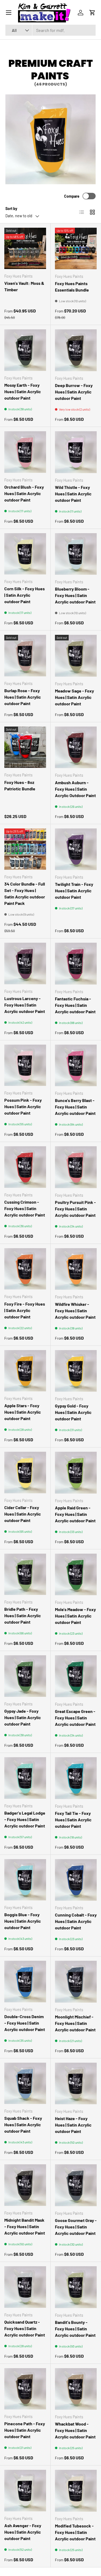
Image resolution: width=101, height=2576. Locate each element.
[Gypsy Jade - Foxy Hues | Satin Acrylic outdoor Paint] (25, 1676)
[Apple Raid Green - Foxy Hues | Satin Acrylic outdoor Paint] (76, 1473)
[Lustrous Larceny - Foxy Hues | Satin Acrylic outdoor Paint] (25, 963)
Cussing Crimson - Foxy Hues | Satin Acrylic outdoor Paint (25, 1208)
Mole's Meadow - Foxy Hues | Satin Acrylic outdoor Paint (75, 1616)
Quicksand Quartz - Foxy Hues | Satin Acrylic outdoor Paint (25, 2328)
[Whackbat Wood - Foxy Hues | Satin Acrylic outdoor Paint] (76, 2389)
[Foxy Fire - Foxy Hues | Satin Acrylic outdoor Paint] (25, 1269)
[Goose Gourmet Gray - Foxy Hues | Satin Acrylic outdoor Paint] (76, 2185)
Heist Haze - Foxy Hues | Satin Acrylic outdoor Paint (73, 2125)
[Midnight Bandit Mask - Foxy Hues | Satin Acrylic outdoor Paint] (25, 2185)
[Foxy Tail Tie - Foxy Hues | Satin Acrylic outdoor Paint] (76, 1778)
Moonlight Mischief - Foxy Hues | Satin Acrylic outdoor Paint (75, 2023)
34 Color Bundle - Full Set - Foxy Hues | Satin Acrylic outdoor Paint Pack (25, 893)
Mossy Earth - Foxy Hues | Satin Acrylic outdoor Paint (23, 391)
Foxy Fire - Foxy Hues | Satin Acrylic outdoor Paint (25, 1310)
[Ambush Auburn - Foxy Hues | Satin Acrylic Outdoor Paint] (76, 747)
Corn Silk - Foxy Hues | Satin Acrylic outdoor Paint (25, 595)
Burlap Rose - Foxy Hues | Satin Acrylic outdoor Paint (23, 697)
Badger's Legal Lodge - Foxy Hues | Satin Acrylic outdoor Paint (25, 1819)
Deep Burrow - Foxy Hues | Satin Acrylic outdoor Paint (74, 392)
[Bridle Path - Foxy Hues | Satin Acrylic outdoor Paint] (25, 1574)
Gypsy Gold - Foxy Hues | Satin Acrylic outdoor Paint (73, 1412)
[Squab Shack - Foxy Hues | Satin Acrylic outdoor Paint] (25, 2083)
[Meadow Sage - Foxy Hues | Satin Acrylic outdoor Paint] (76, 656)
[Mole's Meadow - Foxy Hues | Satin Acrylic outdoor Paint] (76, 1575)
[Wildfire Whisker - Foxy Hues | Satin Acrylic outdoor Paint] (76, 1269)
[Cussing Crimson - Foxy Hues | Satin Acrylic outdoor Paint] (25, 1167)
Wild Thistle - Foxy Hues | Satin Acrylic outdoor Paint (73, 494)
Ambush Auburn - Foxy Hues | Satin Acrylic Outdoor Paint (75, 789)
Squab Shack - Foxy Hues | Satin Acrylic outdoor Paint (23, 2124)
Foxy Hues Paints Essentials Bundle (72, 287)
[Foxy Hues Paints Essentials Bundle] (76, 249)
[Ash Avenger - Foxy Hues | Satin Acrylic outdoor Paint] (25, 2491)
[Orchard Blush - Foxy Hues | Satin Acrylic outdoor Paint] (25, 452)
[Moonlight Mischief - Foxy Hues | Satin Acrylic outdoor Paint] (76, 1982)
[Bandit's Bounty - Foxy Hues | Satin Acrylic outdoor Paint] (76, 2287)
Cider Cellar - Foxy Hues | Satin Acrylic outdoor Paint (23, 1514)
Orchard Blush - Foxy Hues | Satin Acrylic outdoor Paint (24, 493)
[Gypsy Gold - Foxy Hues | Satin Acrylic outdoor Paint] (76, 1371)
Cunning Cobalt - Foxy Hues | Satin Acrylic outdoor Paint (76, 1921)
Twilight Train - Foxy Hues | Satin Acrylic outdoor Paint (74, 891)
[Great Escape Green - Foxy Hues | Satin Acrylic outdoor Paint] (76, 1676)
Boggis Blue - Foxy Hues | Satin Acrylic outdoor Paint (23, 1921)
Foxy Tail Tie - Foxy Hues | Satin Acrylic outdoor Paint (73, 1820)
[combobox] (50, 30)
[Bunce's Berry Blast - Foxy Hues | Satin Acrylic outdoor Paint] (76, 1066)
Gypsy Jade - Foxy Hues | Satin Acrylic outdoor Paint (23, 1717)
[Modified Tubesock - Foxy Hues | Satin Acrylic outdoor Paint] (76, 2491)
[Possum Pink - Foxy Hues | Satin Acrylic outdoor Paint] (25, 1065)
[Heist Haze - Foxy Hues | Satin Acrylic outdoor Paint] (76, 2084)
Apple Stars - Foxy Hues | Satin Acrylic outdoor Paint (23, 1412)
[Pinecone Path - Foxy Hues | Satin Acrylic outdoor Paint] (25, 2389)
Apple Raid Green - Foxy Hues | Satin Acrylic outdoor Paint (75, 1514)
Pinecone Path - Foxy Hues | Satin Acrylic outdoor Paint (25, 2430)
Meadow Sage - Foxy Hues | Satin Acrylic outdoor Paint (74, 697)
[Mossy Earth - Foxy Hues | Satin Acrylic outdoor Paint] (25, 350)
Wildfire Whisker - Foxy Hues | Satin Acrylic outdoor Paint (75, 1311)
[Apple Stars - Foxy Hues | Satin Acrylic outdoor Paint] (25, 1371)
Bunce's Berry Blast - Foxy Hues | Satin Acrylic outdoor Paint (75, 1107)
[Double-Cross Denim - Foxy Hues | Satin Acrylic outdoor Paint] (25, 1982)
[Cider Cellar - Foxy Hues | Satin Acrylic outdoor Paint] (25, 1473)
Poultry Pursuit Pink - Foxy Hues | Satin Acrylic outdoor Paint (75, 1209)
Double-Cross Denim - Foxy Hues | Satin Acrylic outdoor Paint (25, 2023)
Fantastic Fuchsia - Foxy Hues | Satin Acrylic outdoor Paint (75, 1005)
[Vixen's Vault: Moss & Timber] (25, 248)
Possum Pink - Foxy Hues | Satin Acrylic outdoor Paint (23, 1106)
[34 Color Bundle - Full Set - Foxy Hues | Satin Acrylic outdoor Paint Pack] (25, 849)
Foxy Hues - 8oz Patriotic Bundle (20, 785)
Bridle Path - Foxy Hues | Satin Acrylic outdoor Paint (23, 1615)
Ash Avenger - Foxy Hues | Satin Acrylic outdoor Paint (23, 2532)
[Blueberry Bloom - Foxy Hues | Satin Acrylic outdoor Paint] (76, 554)
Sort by (11, 209)
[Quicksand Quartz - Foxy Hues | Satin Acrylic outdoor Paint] (25, 2287)
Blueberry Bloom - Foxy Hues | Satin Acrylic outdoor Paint (75, 595)
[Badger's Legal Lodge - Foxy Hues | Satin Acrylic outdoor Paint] (25, 1778)
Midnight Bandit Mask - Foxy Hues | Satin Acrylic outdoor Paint (25, 2226)
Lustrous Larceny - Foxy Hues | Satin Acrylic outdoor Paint (25, 1005)
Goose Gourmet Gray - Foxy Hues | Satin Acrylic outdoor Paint (76, 2227)
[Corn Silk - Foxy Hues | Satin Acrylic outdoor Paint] (25, 554)
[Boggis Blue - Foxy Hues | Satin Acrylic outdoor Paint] (25, 1880)
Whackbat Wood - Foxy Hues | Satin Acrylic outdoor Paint (75, 2430)
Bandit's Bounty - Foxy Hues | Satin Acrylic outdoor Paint (75, 2329)
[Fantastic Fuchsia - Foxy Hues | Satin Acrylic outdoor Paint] (76, 964)
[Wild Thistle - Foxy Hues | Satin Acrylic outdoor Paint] (76, 452)
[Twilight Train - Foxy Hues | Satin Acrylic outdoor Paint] (76, 849)
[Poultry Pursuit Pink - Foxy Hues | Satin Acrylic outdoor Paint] (76, 1167)
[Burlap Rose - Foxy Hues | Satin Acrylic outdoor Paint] (25, 656)
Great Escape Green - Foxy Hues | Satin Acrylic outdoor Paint (75, 1718)
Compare (72, 196)
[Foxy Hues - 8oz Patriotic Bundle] (25, 747)
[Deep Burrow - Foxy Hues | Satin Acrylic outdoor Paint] (76, 350)
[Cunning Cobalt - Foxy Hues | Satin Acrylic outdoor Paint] (76, 1880)
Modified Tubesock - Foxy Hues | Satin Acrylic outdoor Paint (75, 2532)
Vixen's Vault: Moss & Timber (24, 286)
